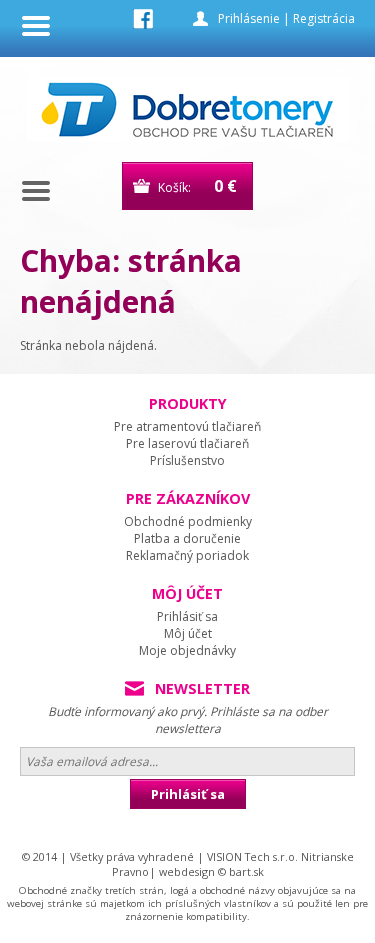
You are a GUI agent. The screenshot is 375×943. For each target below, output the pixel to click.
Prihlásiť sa (187, 616)
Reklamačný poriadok (187, 555)
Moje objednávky (187, 650)
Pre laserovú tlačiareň (187, 443)
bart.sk (246, 871)
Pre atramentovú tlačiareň (187, 426)
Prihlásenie (249, 18)
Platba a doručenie (187, 538)
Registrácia (324, 18)
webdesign (187, 871)
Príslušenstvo (187, 460)
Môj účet (188, 633)
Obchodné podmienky (188, 521)
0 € (225, 186)
